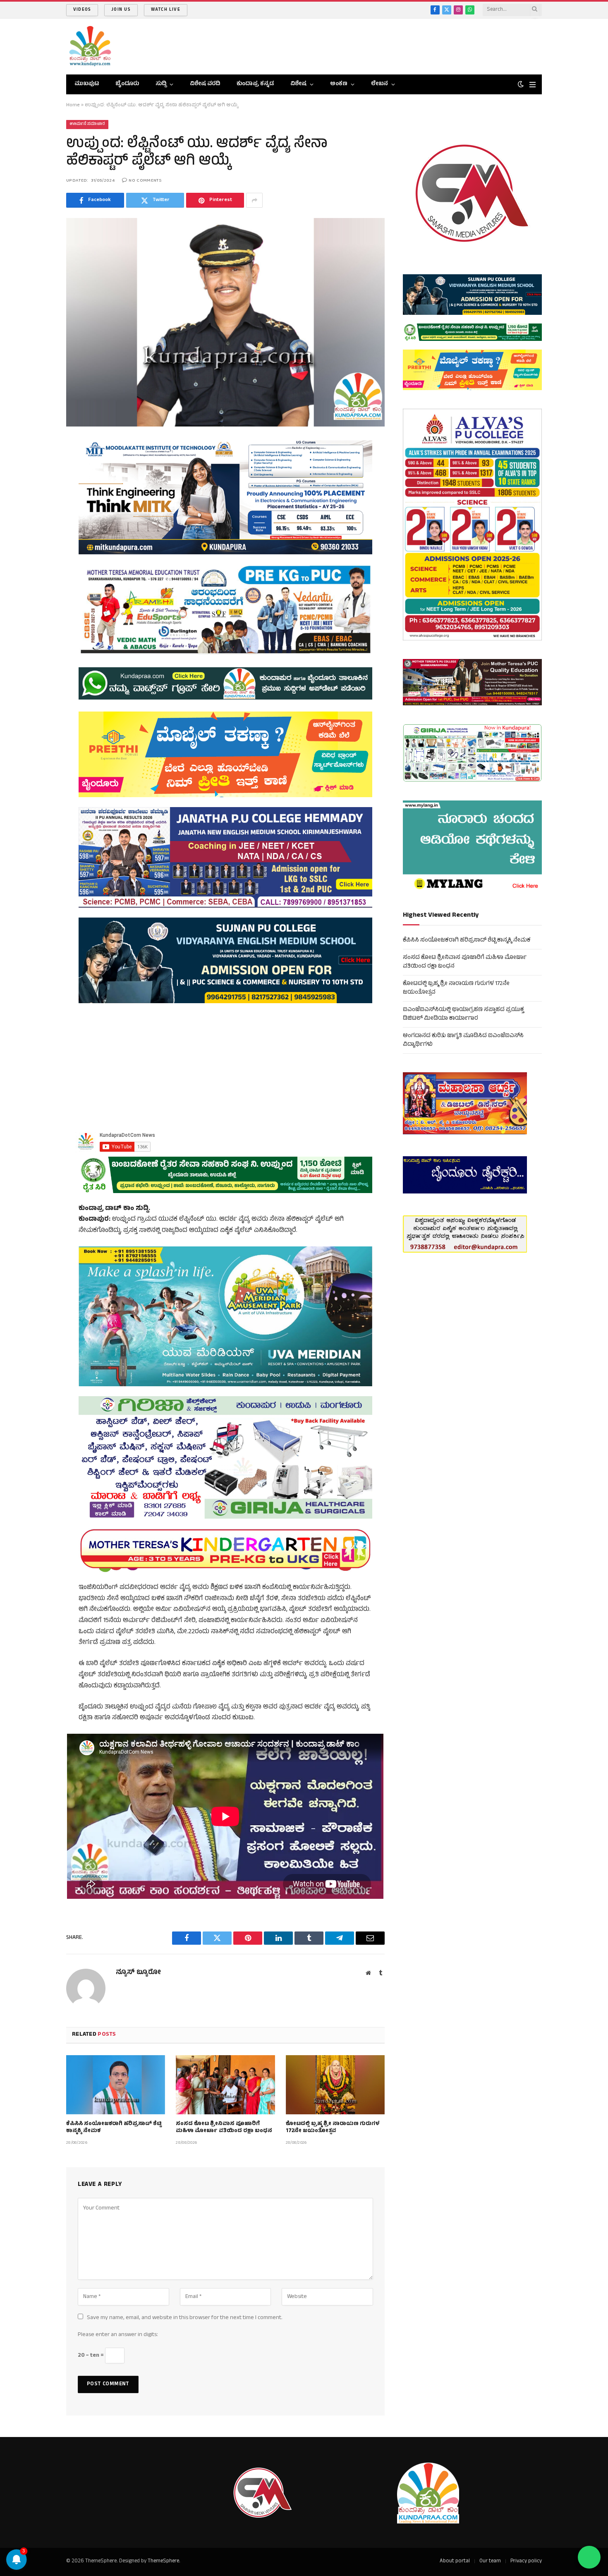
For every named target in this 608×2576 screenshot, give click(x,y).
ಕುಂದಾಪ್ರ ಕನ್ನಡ (255, 84)
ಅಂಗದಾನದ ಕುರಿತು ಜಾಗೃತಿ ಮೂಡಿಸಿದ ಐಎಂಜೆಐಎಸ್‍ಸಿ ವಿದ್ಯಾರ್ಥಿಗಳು (463, 1040)
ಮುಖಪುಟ (87, 84)
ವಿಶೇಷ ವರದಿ (205, 84)
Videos (82, 10)
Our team (490, 2562)
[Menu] (533, 85)
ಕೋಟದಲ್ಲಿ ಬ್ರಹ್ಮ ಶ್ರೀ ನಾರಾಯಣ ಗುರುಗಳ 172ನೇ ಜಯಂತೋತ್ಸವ (333, 2128)
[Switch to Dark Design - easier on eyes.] (521, 85)
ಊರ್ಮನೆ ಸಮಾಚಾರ (87, 124)
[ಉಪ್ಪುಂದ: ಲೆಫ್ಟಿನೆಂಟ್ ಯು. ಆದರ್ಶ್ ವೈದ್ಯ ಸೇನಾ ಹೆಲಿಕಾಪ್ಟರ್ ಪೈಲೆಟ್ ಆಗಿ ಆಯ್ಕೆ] (225, 322)
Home (73, 105)
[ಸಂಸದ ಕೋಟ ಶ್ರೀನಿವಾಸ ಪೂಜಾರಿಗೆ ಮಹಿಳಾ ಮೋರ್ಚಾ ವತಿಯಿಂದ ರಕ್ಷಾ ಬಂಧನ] (225, 2085)
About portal (455, 2562)
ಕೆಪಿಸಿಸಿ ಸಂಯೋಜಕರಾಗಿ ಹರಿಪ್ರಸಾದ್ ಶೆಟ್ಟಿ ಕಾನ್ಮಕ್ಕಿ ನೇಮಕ (114, 2128)
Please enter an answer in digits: (118, 2335)
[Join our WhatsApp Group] (589, 2557)
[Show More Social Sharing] (254, 200)
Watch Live (166, 10)
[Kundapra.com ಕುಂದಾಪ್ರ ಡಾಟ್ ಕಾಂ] (90, 47)
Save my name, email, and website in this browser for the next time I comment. (185, 2318)
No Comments (145, 181)
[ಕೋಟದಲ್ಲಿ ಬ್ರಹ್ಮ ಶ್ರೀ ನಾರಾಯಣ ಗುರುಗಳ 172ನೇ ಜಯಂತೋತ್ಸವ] (335, 2085)
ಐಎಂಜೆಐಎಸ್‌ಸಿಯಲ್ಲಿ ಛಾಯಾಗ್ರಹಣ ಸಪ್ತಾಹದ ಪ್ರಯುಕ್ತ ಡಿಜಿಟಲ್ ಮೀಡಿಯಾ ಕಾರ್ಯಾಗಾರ (463, 1014)
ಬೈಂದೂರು (127, 84)
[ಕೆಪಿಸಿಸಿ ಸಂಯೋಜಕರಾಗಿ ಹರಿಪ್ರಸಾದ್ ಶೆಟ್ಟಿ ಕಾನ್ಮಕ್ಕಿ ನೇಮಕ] (116, 2085)
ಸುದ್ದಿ (161, 84)
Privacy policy (526, 2562)
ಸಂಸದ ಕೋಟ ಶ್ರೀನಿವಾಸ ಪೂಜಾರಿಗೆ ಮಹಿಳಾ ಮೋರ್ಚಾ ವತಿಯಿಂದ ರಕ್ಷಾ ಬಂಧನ (224, 2128)
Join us (121, 10)
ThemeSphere (163, 2562)
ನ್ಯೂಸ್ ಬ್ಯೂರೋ (138, 1973)
